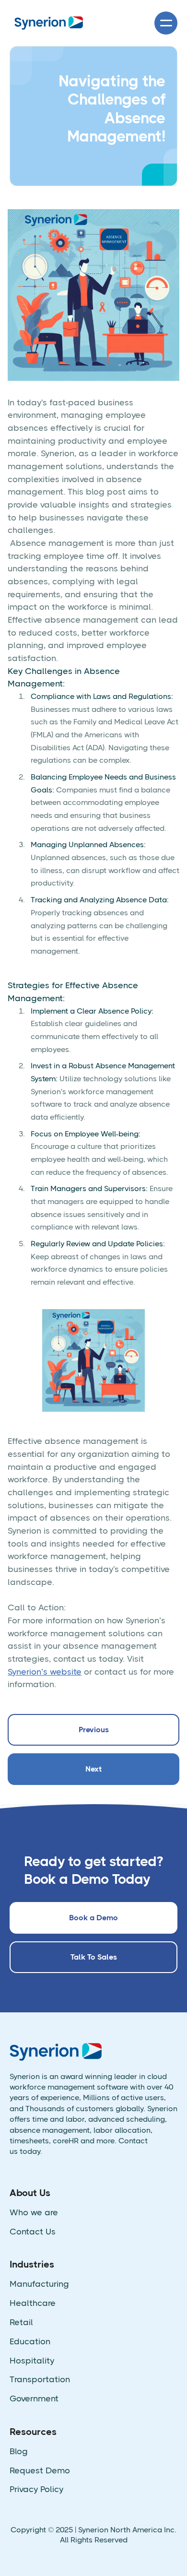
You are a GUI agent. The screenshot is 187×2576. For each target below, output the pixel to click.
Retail (21, 2322)
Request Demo (40, 2471)
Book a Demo (93, 1918)
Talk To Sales (94, 1957)
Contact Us (33, 2232)
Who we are (34, 2213)
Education (30, 2342)
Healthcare (33, 2303)
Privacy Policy (36, 2489)
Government (34, 2399)
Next (93, 1769)
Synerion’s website (45, 1672)
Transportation (40, 2380)
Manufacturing (39, 2284)
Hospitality (32, 2361)
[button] (166, 23)
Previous (94, 1730)
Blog (19, 2452)
